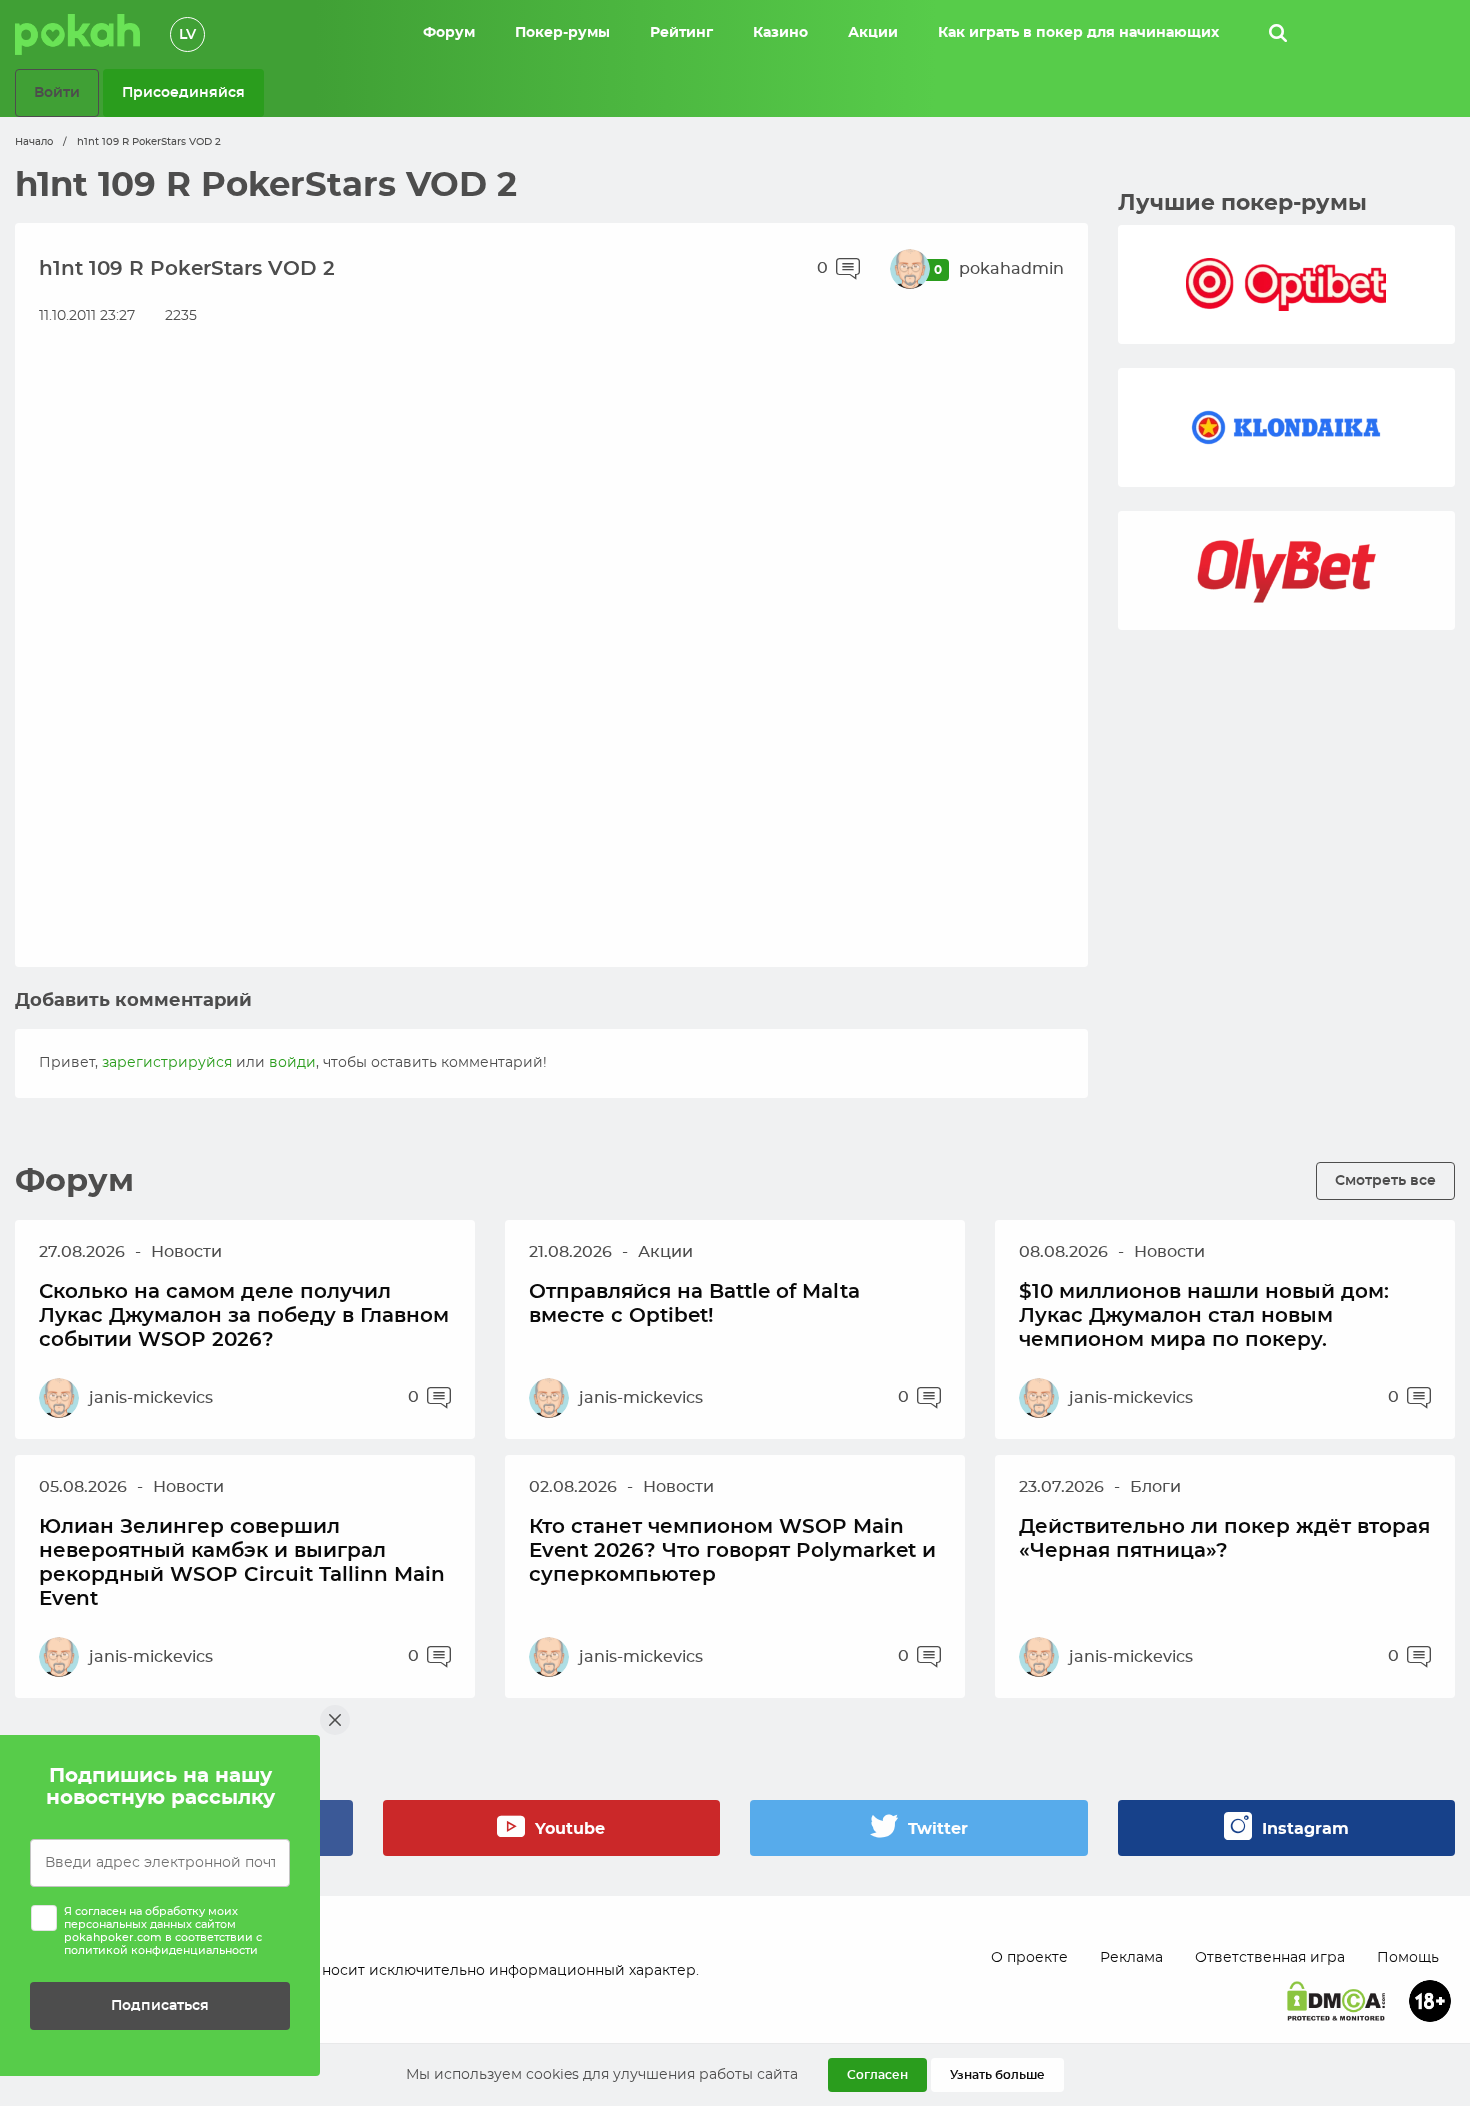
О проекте (1029, 1958)
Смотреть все (1385, 1180)
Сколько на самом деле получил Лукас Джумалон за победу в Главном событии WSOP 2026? (244, 1316)
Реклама (1131, 1958)
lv (187, 35)
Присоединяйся (183, 92)
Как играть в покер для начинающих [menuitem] (1078, 33)
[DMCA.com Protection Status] (1336, 2001)
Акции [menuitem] (873, 33)
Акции (665, 1252)
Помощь (1408, 1958)
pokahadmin (1011, 269)
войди (292, 1063)
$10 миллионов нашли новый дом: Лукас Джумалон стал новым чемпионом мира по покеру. (1204, 1316)
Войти (57, 92)
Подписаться (160, 2005)
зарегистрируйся (167, 1063)
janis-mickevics (151, 1398)
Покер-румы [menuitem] (562, 33)
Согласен (877, 2075)
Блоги (1155, 1487)
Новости (186, 1252)
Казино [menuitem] (780, 33)
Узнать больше (997, 2075)
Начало (34, 142)
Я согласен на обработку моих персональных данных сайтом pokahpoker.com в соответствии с (163, 1931)
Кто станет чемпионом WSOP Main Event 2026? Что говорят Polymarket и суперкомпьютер (732, 1551)
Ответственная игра (1270, 1958)
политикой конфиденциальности (161, 1950)
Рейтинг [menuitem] (681, 33)
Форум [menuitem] (449, 33)
